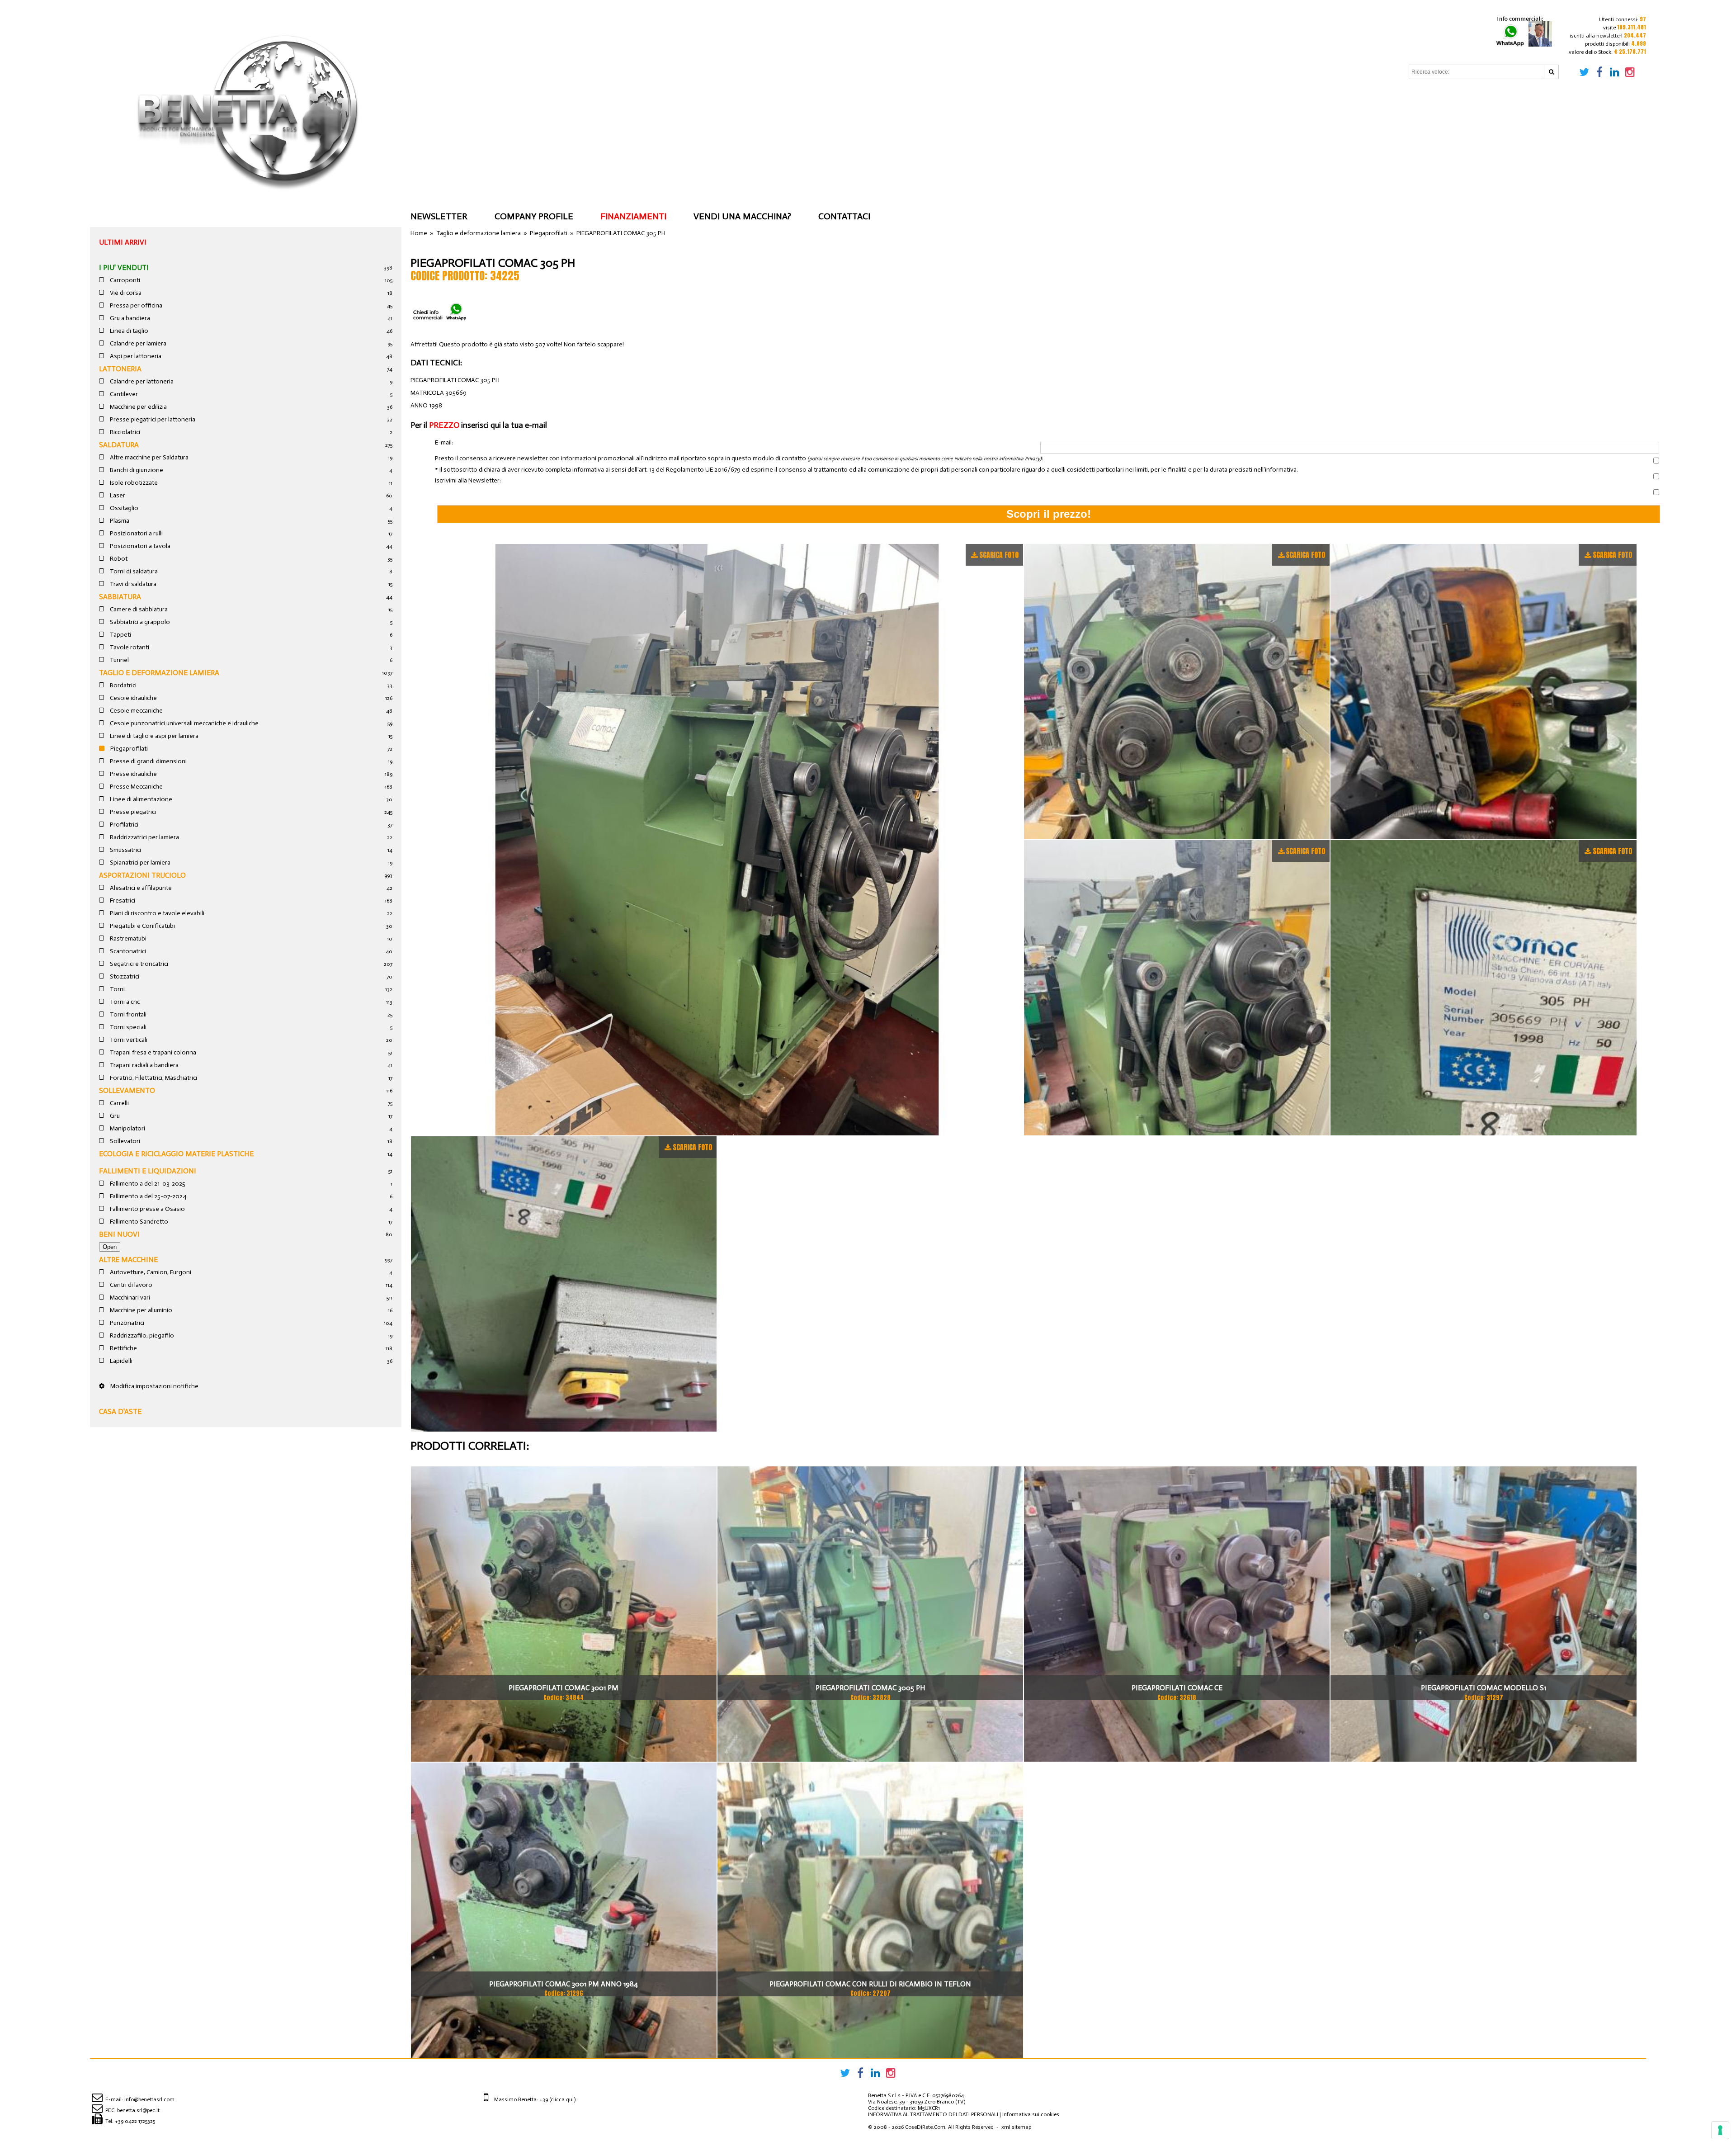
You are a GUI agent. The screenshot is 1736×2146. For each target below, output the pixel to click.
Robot (118, 559)
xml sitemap (1016, 2127)
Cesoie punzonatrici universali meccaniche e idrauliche (184, 723)
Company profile (534, 216)
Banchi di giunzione (136, 470)
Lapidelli (120, 1361)
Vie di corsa (125, 293)
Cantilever (123, 394)
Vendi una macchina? (742, 216)
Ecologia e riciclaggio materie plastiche (176, 1154)
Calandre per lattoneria (141, 381)
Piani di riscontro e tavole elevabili (156, 913)
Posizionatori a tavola (139, 546)
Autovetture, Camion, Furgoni (150, 1272)
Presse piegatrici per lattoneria (152, 419)
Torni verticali (128, 1040)
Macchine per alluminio (140, 1310)
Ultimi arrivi (123, 242)
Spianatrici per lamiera (139, 863)
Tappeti (120, 635)
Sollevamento (127, 1090)
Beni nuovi (119, 1234)
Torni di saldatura (133, 571)
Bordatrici (123, 685)
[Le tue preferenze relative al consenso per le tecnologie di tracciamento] (1720, 2130)
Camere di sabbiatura (138, 609)
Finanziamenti (633, 216)
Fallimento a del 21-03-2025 (147, 1184)
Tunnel (119, 660)
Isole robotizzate (133, 483)
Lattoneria (120, 369)
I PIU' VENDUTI (124, 267)
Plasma (119, 521)
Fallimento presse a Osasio (147, 1209)
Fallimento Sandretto (138, 1222)
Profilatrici (123, 825)
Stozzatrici (124, 976)
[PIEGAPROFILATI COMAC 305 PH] (717, 840)
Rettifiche (123, 1348)
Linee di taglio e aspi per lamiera (153, 736)
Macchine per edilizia (138, 407)
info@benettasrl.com (149, 2099)
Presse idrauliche (133, 774)
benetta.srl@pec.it (138, 2110)
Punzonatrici (126, 1323)
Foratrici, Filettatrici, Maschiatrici (153, 1078)
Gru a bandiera (129, 318)
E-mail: (444, 443)
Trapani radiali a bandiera (144, 1065)
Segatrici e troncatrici (138, 964)
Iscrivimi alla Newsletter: (468, 481)
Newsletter (439, 216)
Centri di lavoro (130, 1285)
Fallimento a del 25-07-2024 (147, 1196)
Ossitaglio (123, 508)
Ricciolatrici (124, 432)
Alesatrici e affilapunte (140, 888)
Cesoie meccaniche (136, 711)
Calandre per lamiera (137, 343)
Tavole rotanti (129, 647)
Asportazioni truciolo (142, 875)
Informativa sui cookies (1031, 2114)
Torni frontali (127, 1014)
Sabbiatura (120, 597)
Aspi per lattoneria (135, 356)
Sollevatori (124, 1141)
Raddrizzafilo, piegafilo (141, 1335)
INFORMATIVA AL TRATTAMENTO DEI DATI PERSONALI (933, 2114)
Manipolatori (127, 1128)
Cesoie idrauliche (133, 698)
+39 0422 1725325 (135, 2121)
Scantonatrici (127, 951)
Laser (117, 495)
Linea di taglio (128, 331)
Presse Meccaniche (136, 787)
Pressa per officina (135, 305)
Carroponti (124, 280)
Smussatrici (125, 850)
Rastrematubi (127, 938)
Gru (114, 1116)
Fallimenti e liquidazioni (148, 1171)
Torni (117, 989)
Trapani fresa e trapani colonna (152, 1052)
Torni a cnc (124, 1002)
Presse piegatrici (132, 812)
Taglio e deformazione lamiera (159, 673)
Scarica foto (999, 555)
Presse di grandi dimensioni (148, 761)
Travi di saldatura (132, 584)
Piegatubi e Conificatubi (142, 926)
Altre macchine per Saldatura (149, 457)
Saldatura (119, 445)
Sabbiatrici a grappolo (139, 622)
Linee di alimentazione (140, 799)
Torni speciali (127, 1027)
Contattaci (844, 216)
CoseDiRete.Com (925, 2127)
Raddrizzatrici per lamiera (144, 837)
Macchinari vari (129, 1298)
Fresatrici (122, 900)
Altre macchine (128, 1260)
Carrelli (119, 1103)
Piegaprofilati (128, 749)
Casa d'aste (120, 1411)
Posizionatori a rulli (136, 533)
